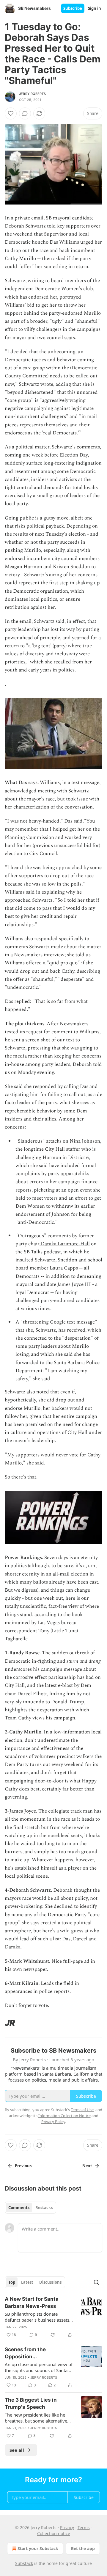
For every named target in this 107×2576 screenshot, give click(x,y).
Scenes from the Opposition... (25, 2353)
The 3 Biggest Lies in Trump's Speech (31, 2403)
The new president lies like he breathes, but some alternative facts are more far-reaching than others (38, 2418)
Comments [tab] (19, 2208)
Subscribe (73, 8)
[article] (53, 2317)
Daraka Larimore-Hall (65, 1244)
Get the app (83, 2548)
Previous (23, 2166)
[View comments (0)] (25, 113)
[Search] (96, 2282)
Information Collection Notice (64, 2116)
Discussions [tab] (50, 2282)
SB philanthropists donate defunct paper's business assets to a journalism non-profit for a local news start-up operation (37, 2317)
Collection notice (54, 2533)
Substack (24, 2563)
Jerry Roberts (33, 94)
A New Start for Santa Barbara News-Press (32, 2303)
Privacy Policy (53, 2122)
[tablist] (30, 2208)
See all (17, 2450)
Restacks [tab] (44, 2208)
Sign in (95, 8)
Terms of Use (82, 2110)
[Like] (11, 113)
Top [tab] (12, 2282)
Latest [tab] (27, 2282)
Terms (84, 2527)
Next (87, 2166)
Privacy (67, 2527)
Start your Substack (38, 2548)
